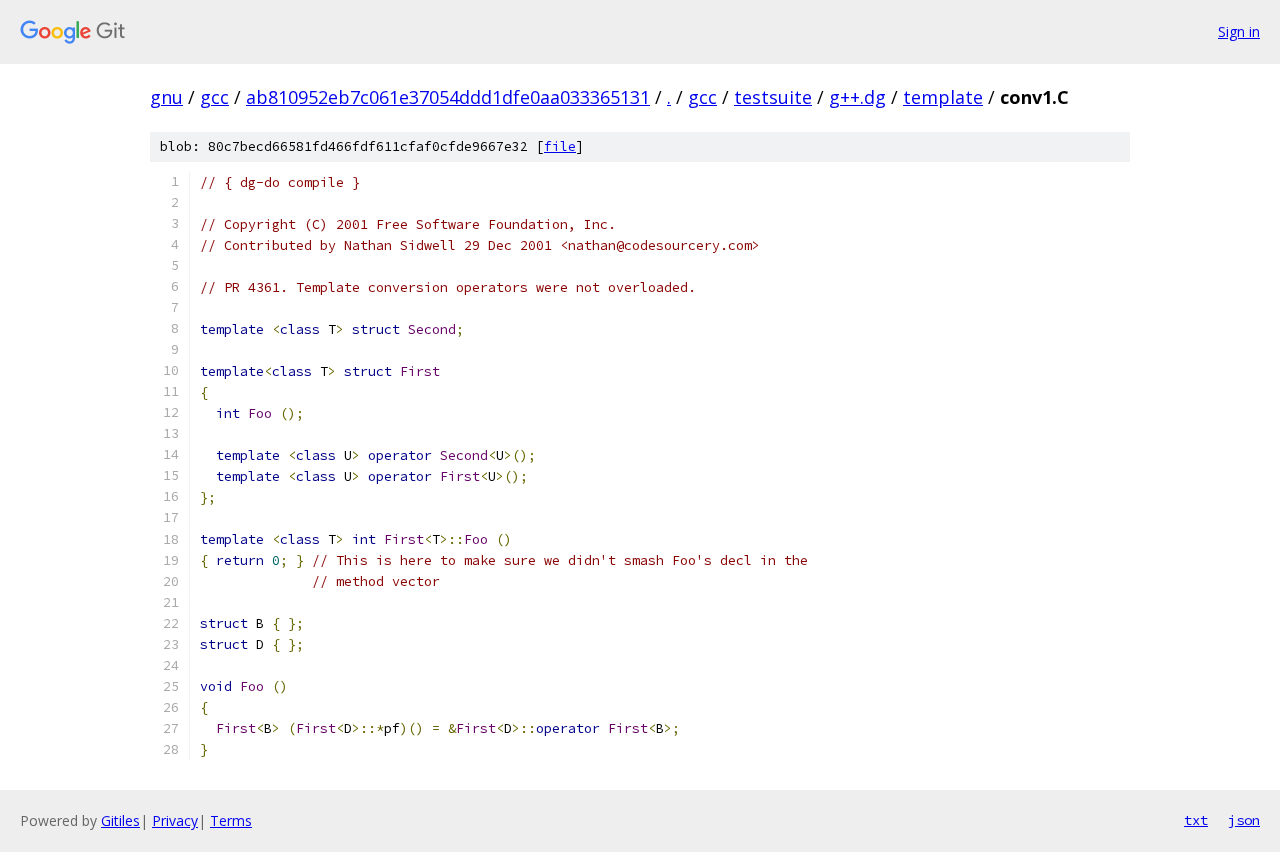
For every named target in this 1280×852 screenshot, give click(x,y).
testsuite (773, 97)
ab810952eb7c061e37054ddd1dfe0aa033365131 (448, 97)
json (1244, 820)
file (560, 146)
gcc (214, 97)
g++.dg (857, 97)
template (943, 97)
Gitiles (120, 820)
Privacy (175, 820)
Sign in (1239, 31)
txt (1196, 820)
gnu (166, 97)
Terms (231, 820)
